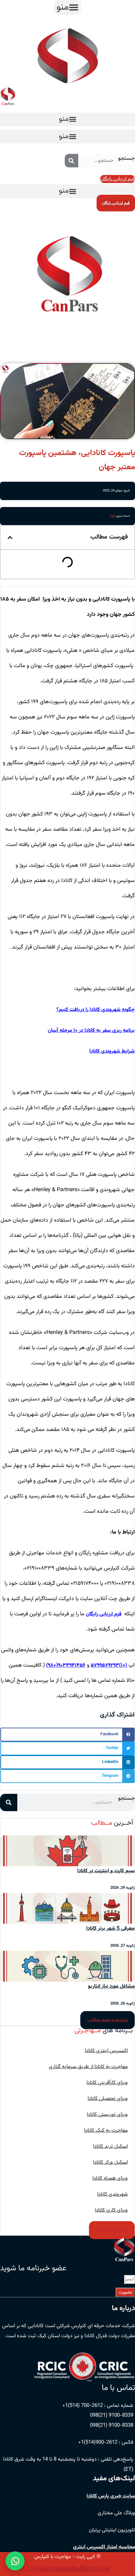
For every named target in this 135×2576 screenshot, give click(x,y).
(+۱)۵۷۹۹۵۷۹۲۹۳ (109, 1665)
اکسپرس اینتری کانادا (106, 2051)
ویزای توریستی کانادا (107, 2115)
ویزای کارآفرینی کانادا (107, 2083)
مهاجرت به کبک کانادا (106, 2130)
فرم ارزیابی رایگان (104, 1614)
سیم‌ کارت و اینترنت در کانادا (106, 1871)
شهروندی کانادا (112, 2194)
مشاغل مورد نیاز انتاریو (111, 1986)
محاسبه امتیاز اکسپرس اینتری (104, 2547)
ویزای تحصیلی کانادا (108, 2099)
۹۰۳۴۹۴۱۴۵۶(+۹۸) (66, 1665)
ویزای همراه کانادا (110, 2178)
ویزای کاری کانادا (111, 2210)
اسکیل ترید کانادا (110, 2146)
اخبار (112, 516)
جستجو (127, 159)
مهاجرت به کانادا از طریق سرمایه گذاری (88, 2067)
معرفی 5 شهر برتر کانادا (110, 1928)
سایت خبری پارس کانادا (111, 2496)
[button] (67, 7)
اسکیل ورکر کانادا (110, 2162)
